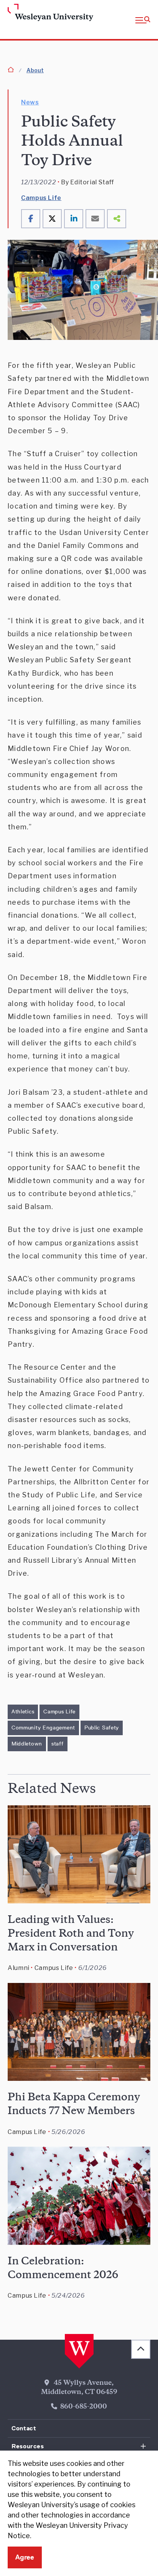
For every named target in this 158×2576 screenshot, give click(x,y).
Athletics (23, 1711)
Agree (25, 2557)
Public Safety (102, 1728)
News (30, 102)
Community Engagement (43, 1728)
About (35, 70)
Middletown (27, 1744)
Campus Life (41, 198)
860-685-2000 (84, 2407)
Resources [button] (28, 2446)
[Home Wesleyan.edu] (22, 13)
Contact (24, 2428)
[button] (143, 20)
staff (58, 1744)
